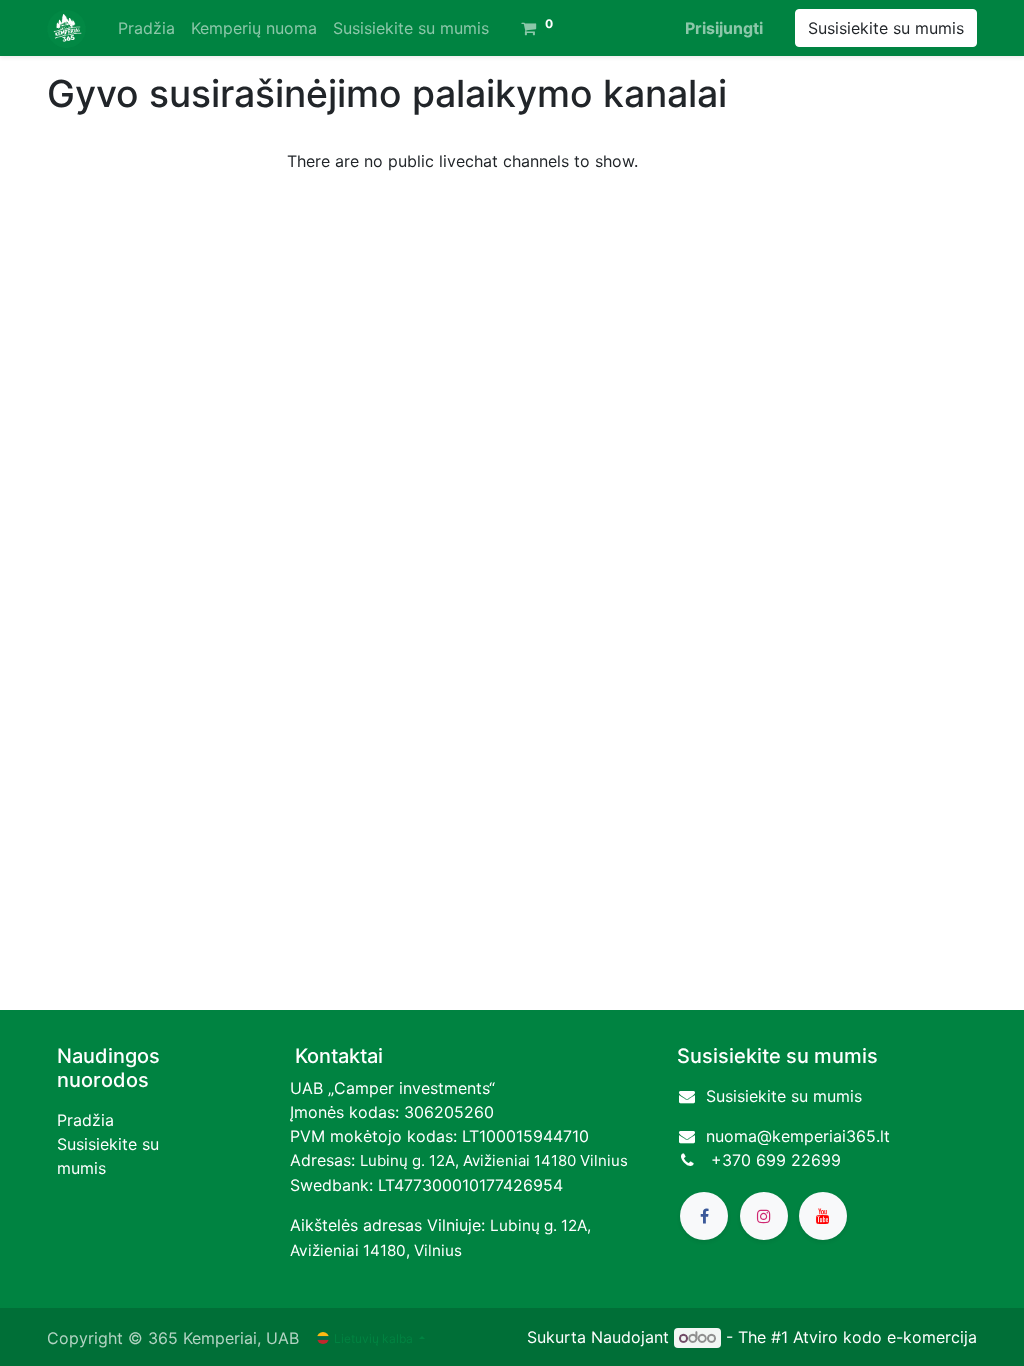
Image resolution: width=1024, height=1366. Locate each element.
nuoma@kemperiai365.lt (798, 1136)
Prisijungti (724, 28)
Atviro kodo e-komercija (885, 1337)
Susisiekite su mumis (886, 28)
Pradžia (85, 1120)
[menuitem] (146, 28)
